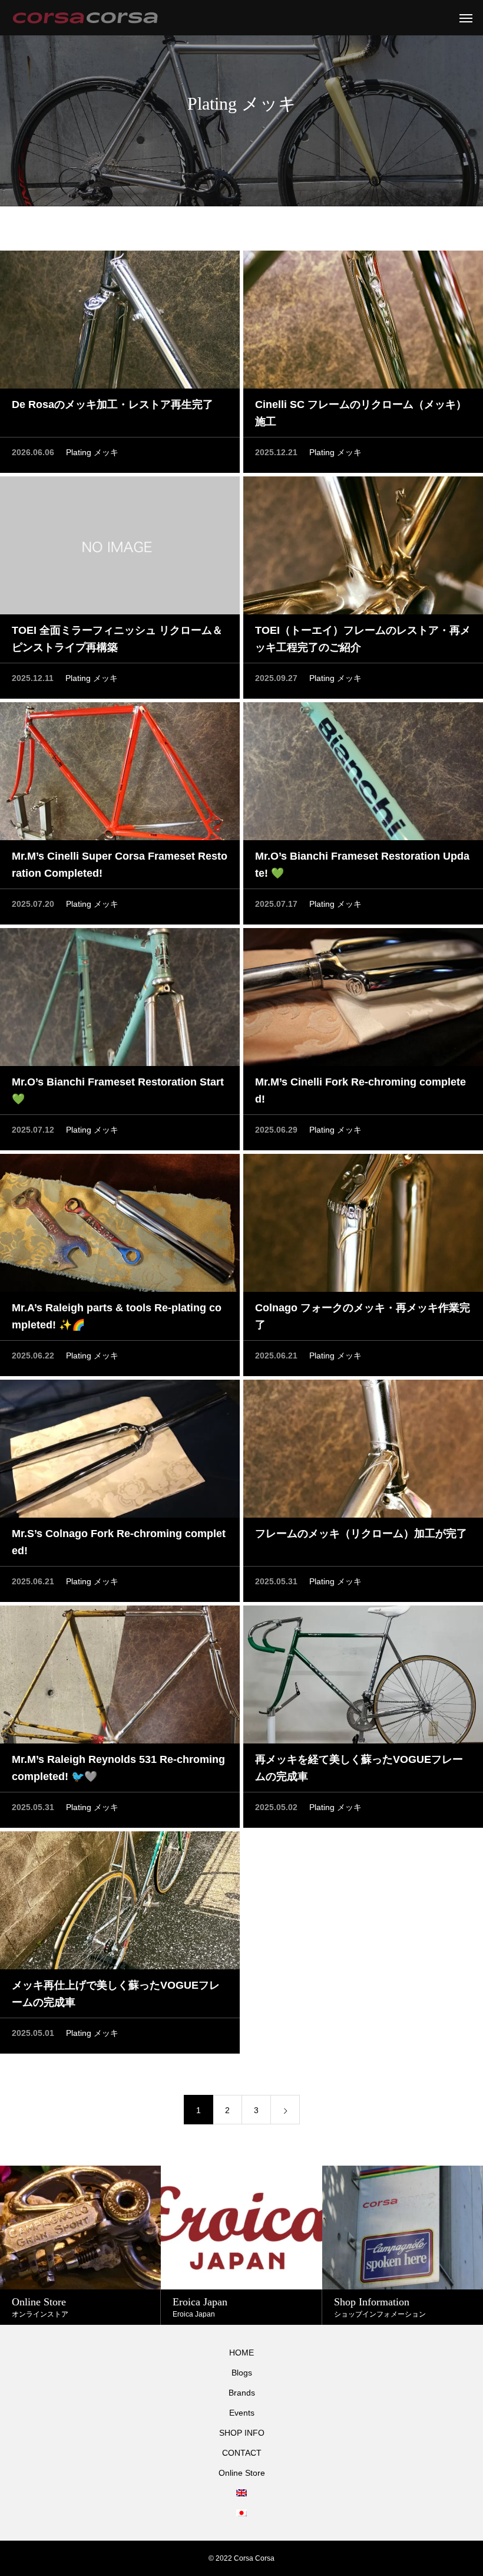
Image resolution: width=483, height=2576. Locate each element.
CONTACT (242, 2453)
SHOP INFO (242, 2433)
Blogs (242, 2373)
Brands (242, 2393)
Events (242, 2413)
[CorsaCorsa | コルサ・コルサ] (85, 18)
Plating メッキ (92, 452)
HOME (241, 2353)
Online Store (242, 2473)
